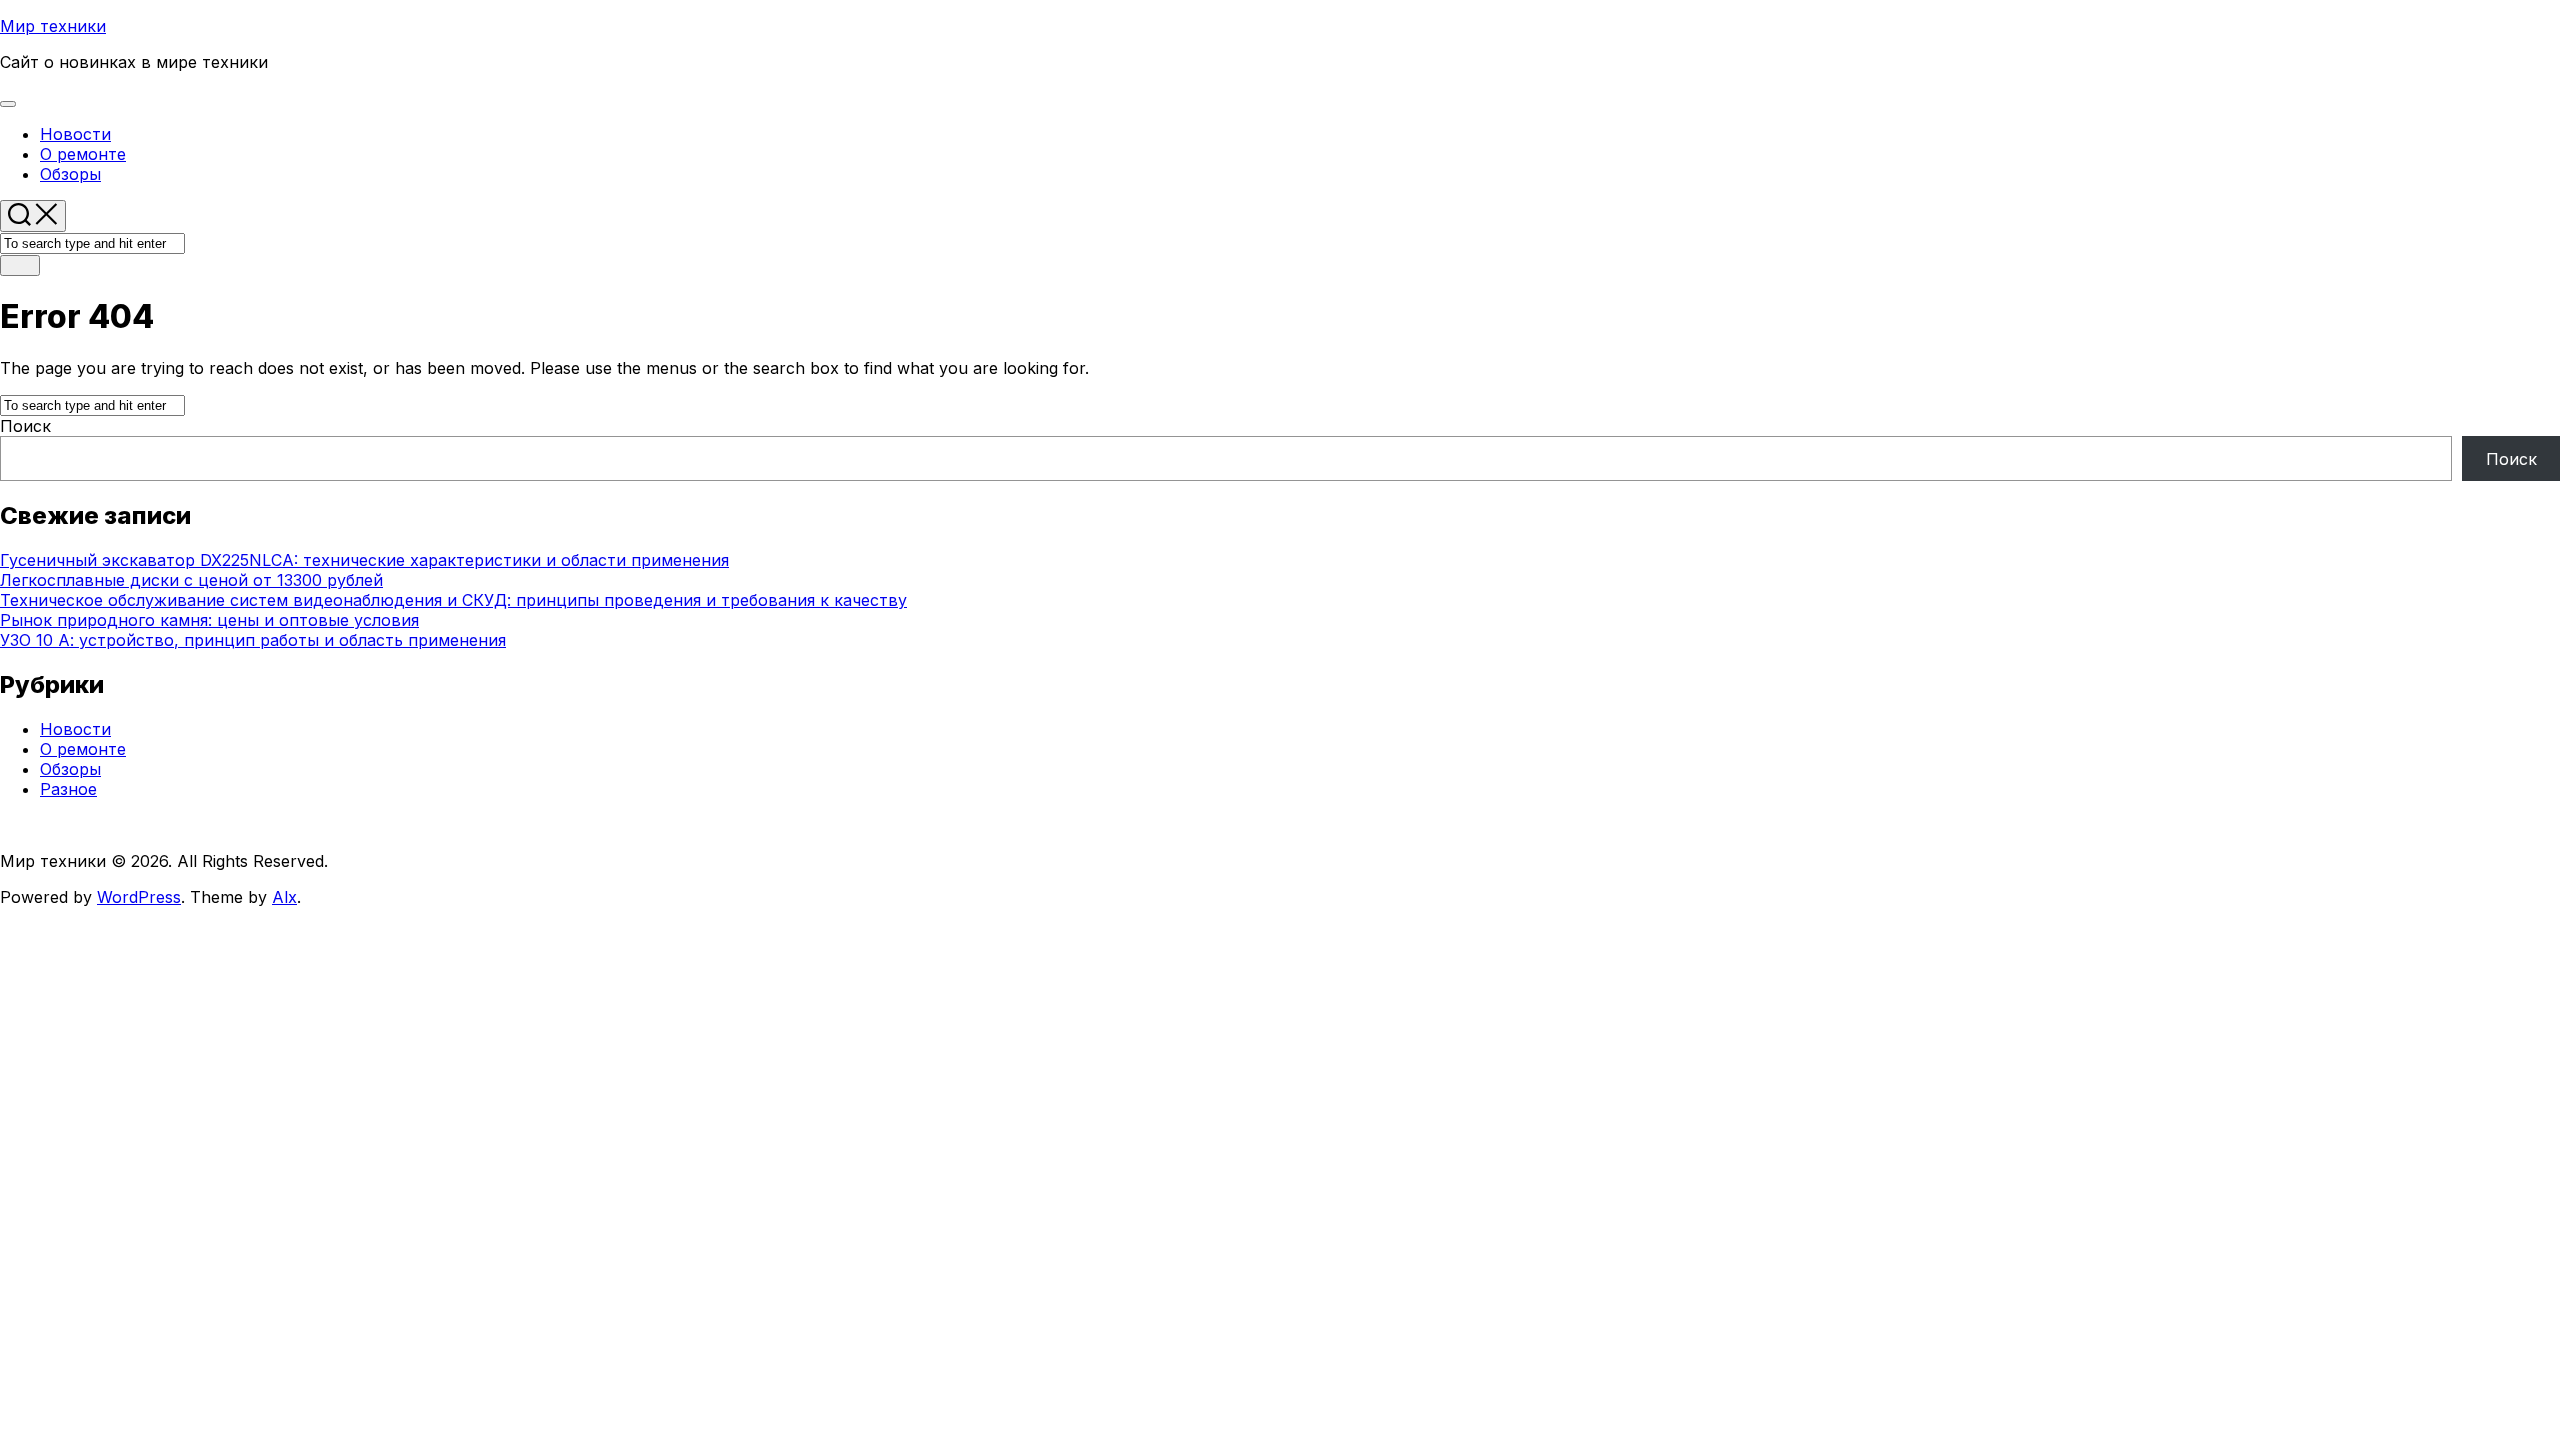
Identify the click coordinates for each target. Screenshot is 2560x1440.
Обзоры (70, 174)
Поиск (25, 426)
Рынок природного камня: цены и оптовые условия (209, 620)
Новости (75, 134)
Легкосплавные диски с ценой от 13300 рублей (191, 580)
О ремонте (83, 154)
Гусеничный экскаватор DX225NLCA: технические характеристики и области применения (364, 560)
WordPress (139, 897)
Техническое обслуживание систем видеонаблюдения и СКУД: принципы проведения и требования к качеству (453, 600)
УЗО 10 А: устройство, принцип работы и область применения (253, 640)
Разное (68, 789)
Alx (284, 897)
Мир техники (53, 26)
